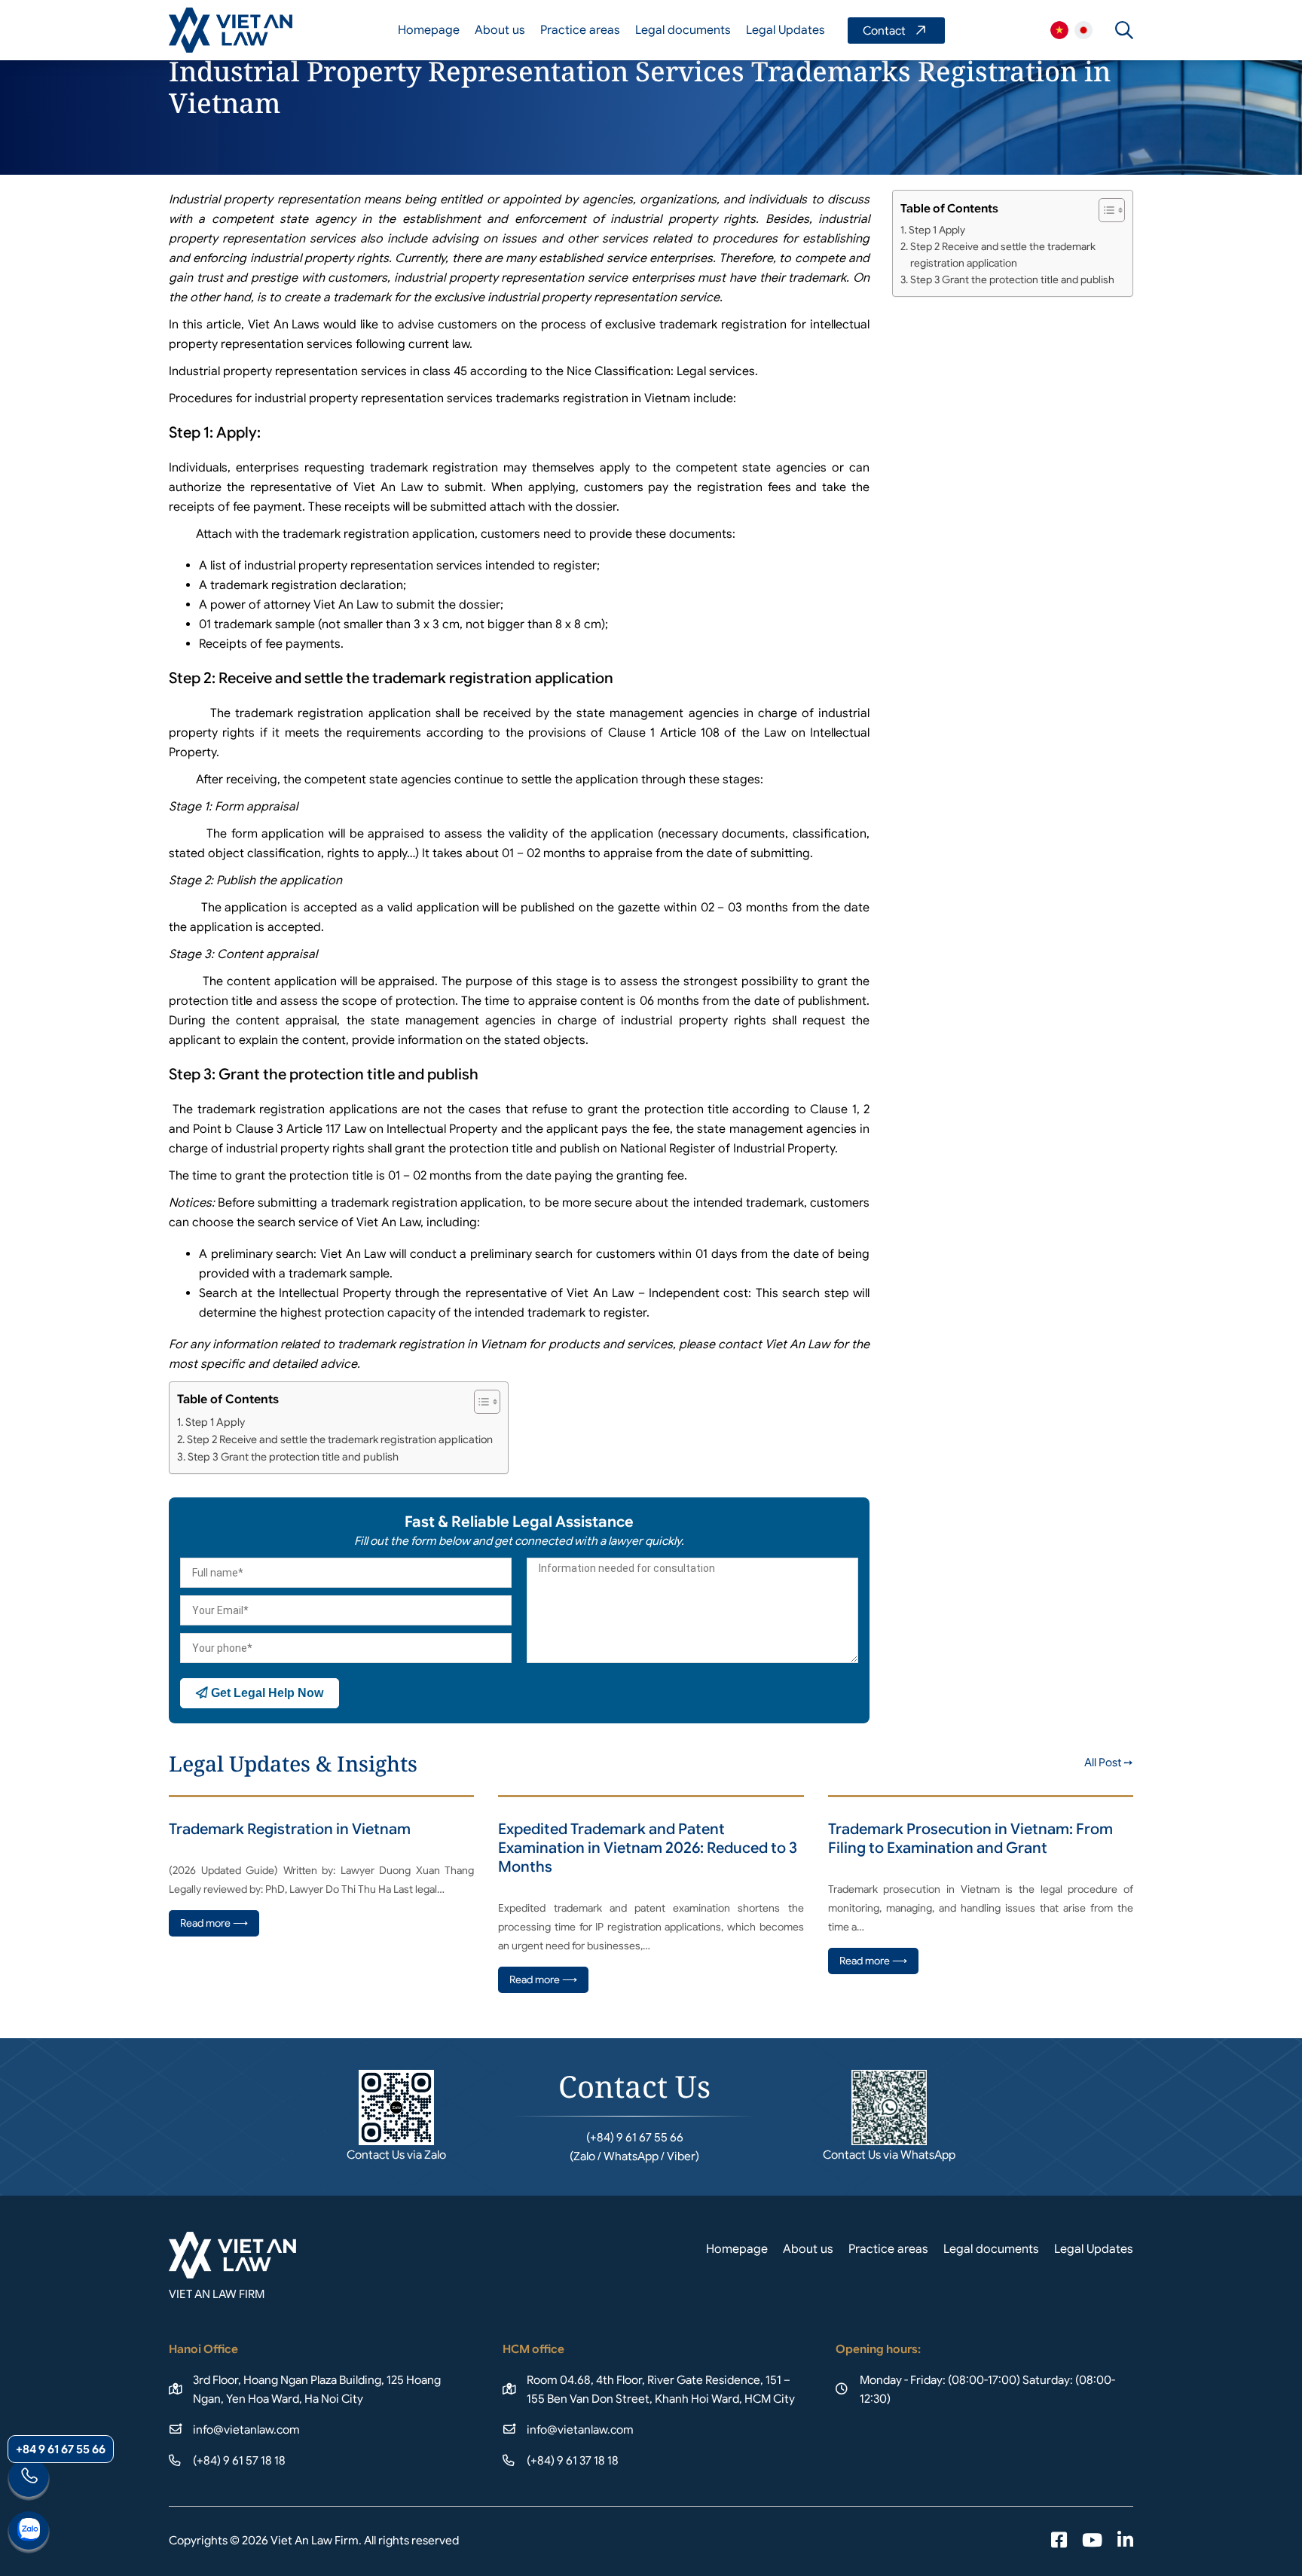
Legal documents (683, 30)
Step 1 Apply (215, 1422)
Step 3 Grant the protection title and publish (294, 1457)
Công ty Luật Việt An (1059, 30)
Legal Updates (785, 30)
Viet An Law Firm (1083, 30)
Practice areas (580, 30)
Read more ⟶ (214, 1923)
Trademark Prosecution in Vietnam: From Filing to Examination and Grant (970, 1839)
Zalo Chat (29, 2532)
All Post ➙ (1109, 1763)
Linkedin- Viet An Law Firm (1125, 2541)
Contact (896, 31)
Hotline (29, 2480)
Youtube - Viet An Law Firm (1092, 2541)
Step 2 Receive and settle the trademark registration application (340, 1439)
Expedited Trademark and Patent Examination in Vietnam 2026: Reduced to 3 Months (648, 1848)
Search (1124, 30)
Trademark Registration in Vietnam (290, 1829)
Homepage (429, 30)
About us (500, 30)
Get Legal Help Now (266, 1693)
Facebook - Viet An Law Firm (1059, 2541)
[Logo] (231, 30)
